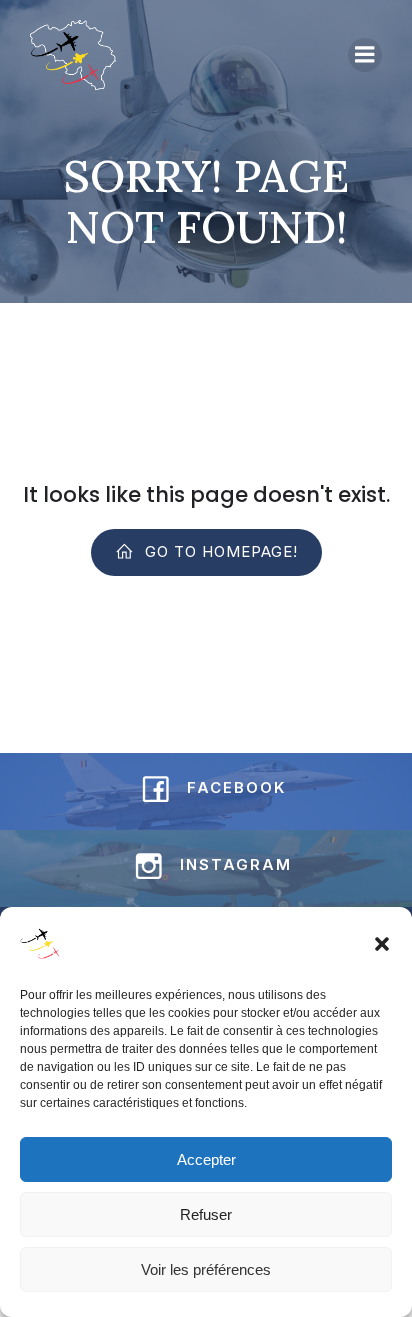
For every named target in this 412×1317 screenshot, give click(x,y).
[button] (382, 944)
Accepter (206, 1159)
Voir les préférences (206, 1269)
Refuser (206, 1214)
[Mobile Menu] (365, 55)
